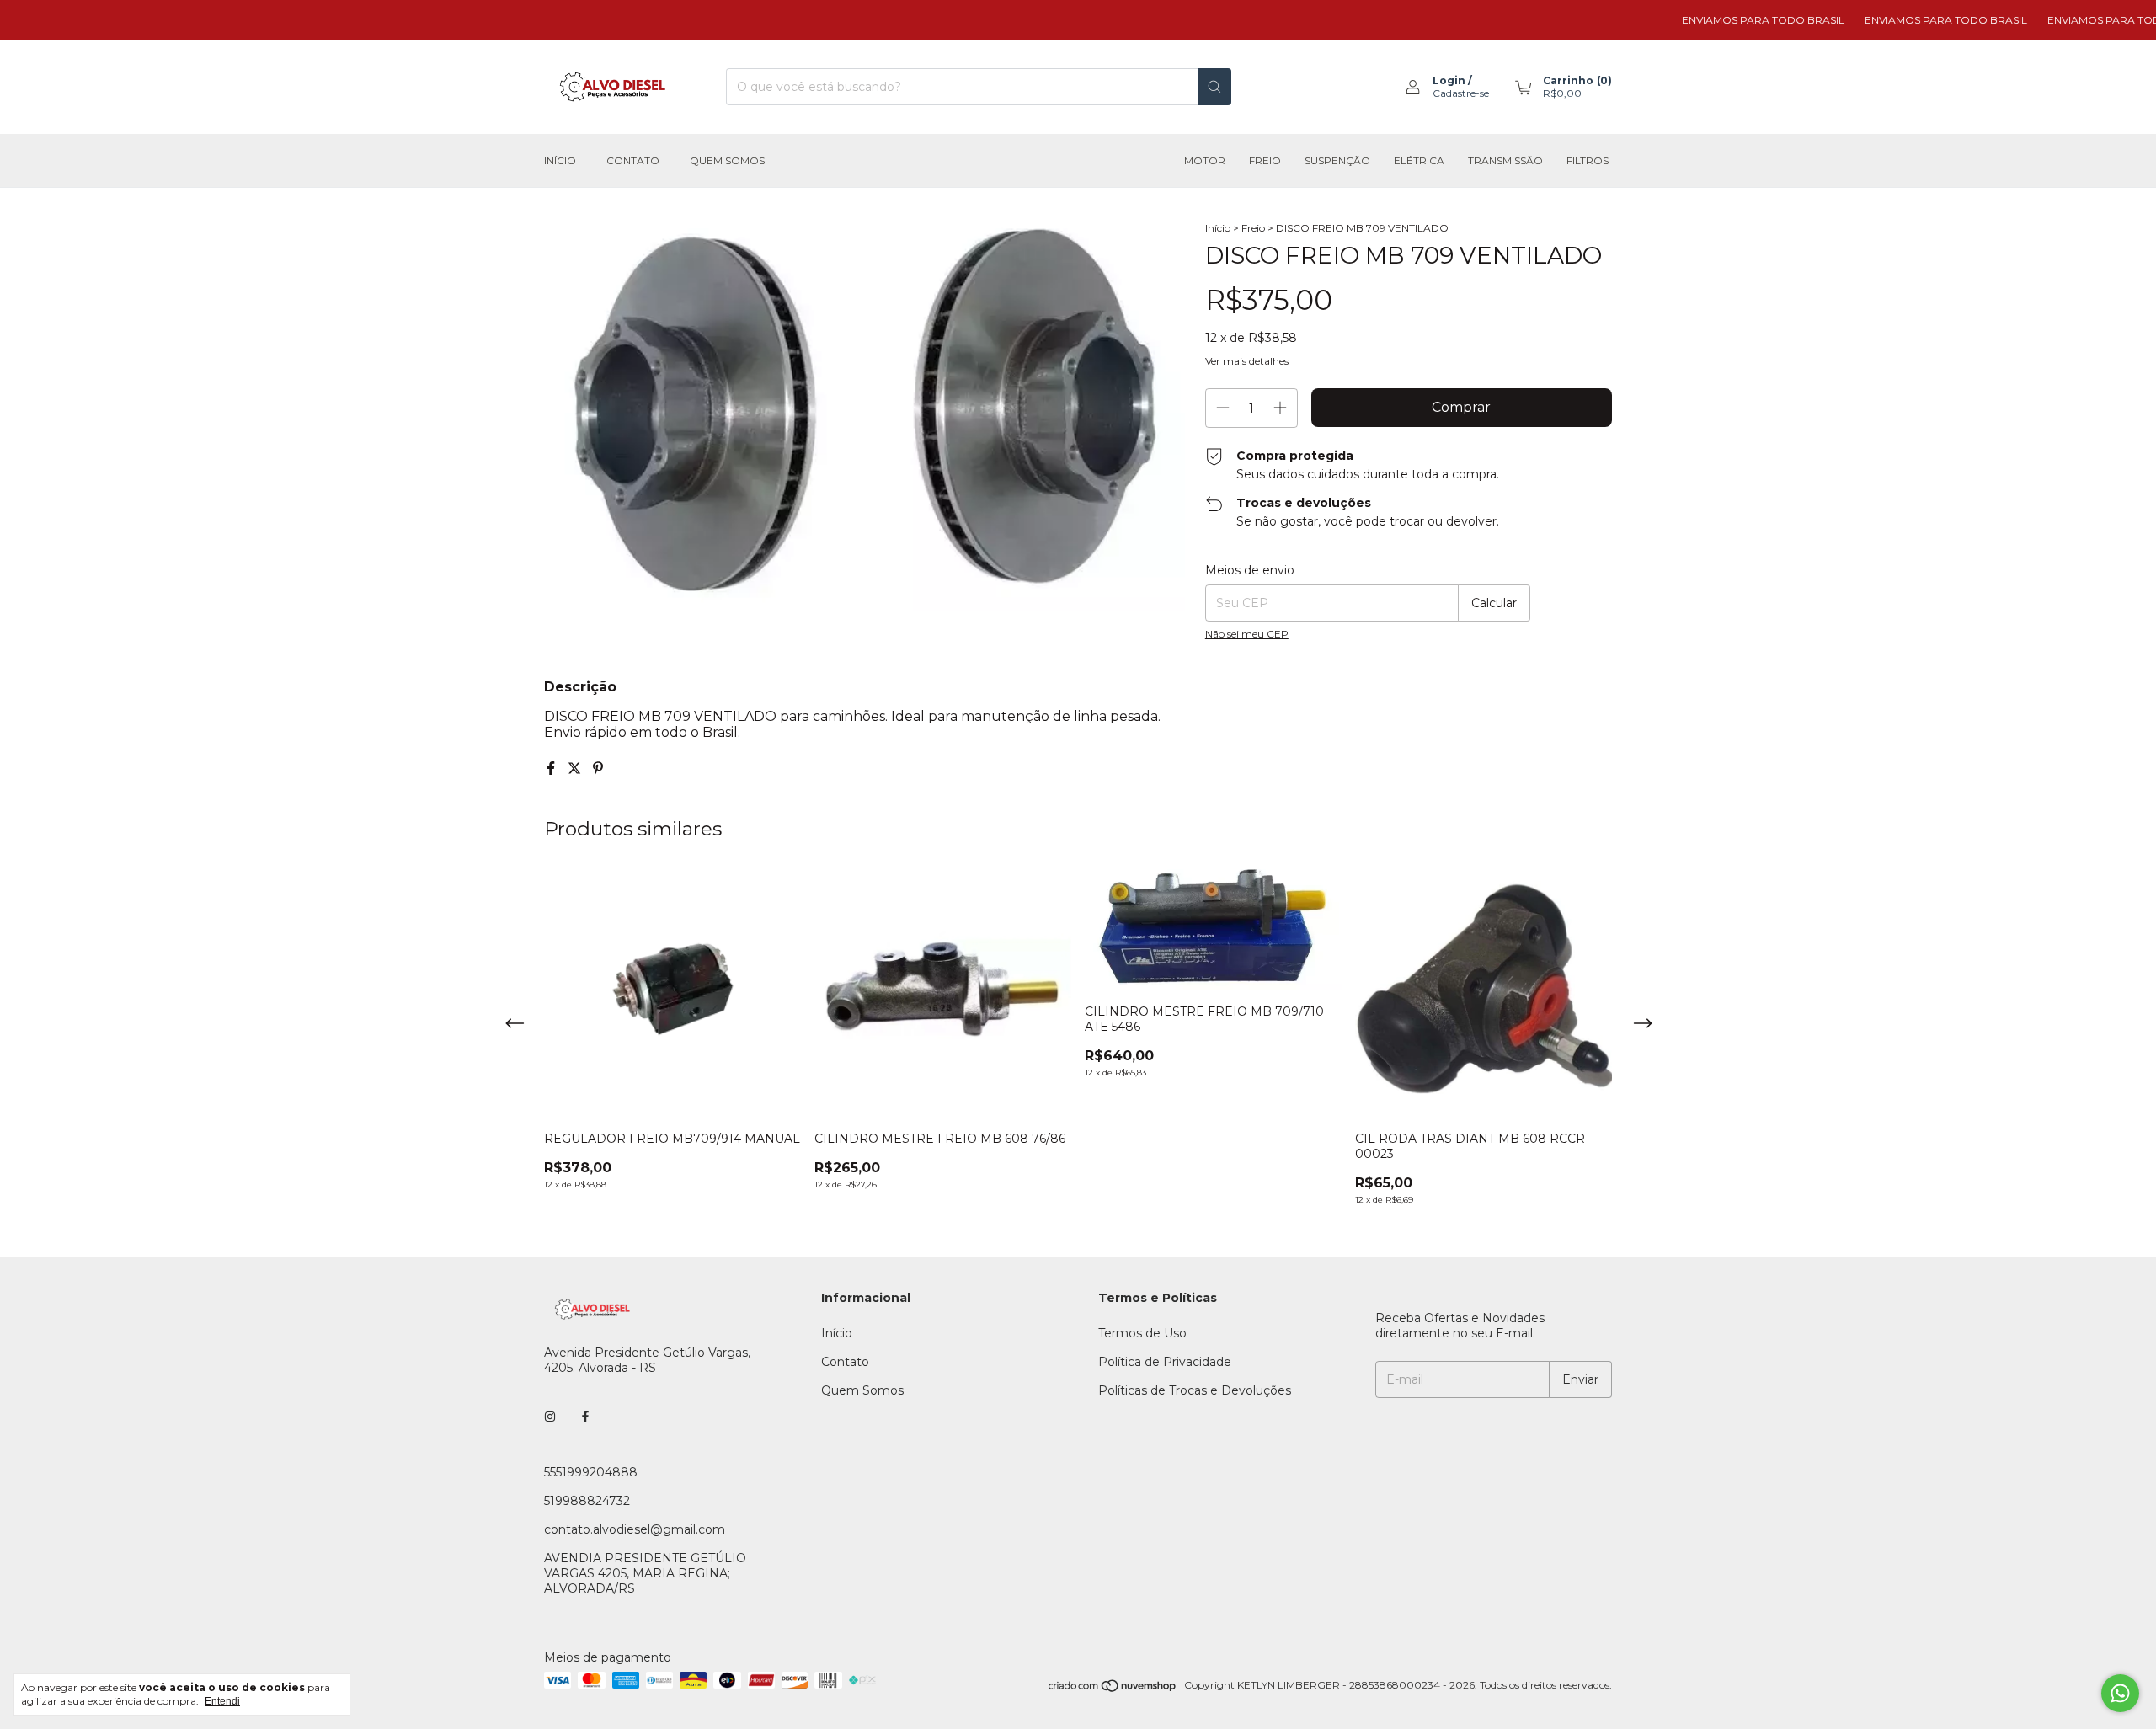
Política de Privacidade (1165, 1362)
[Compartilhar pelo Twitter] (576, 768)
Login (1449, 80)
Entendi (222, 1701)
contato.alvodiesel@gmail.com (635, 1529)
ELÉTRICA (1419, 160)
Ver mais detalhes (1247, 361)
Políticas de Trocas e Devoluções (1195, 1390)
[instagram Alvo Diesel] (550, 1417)
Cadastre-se (1461, 93)
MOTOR (1205, 160)
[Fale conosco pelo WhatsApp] (2120, 1693)
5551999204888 (591, 1472)
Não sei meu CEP (1247, 634)
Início (560, 160)
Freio (1253, 228)
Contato (633, 160)
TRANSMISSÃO (1505, 160)
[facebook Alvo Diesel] (585, 1417)
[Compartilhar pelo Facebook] (552, 768)
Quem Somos (727, 160)
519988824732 (587, 1501)
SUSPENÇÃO (1337, 160)
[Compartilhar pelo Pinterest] (598, 768)
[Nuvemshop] (1113, 1689)
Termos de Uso (1142, 1333)
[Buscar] (1214, 87)
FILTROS (1588, 160)
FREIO (1265, 160)
